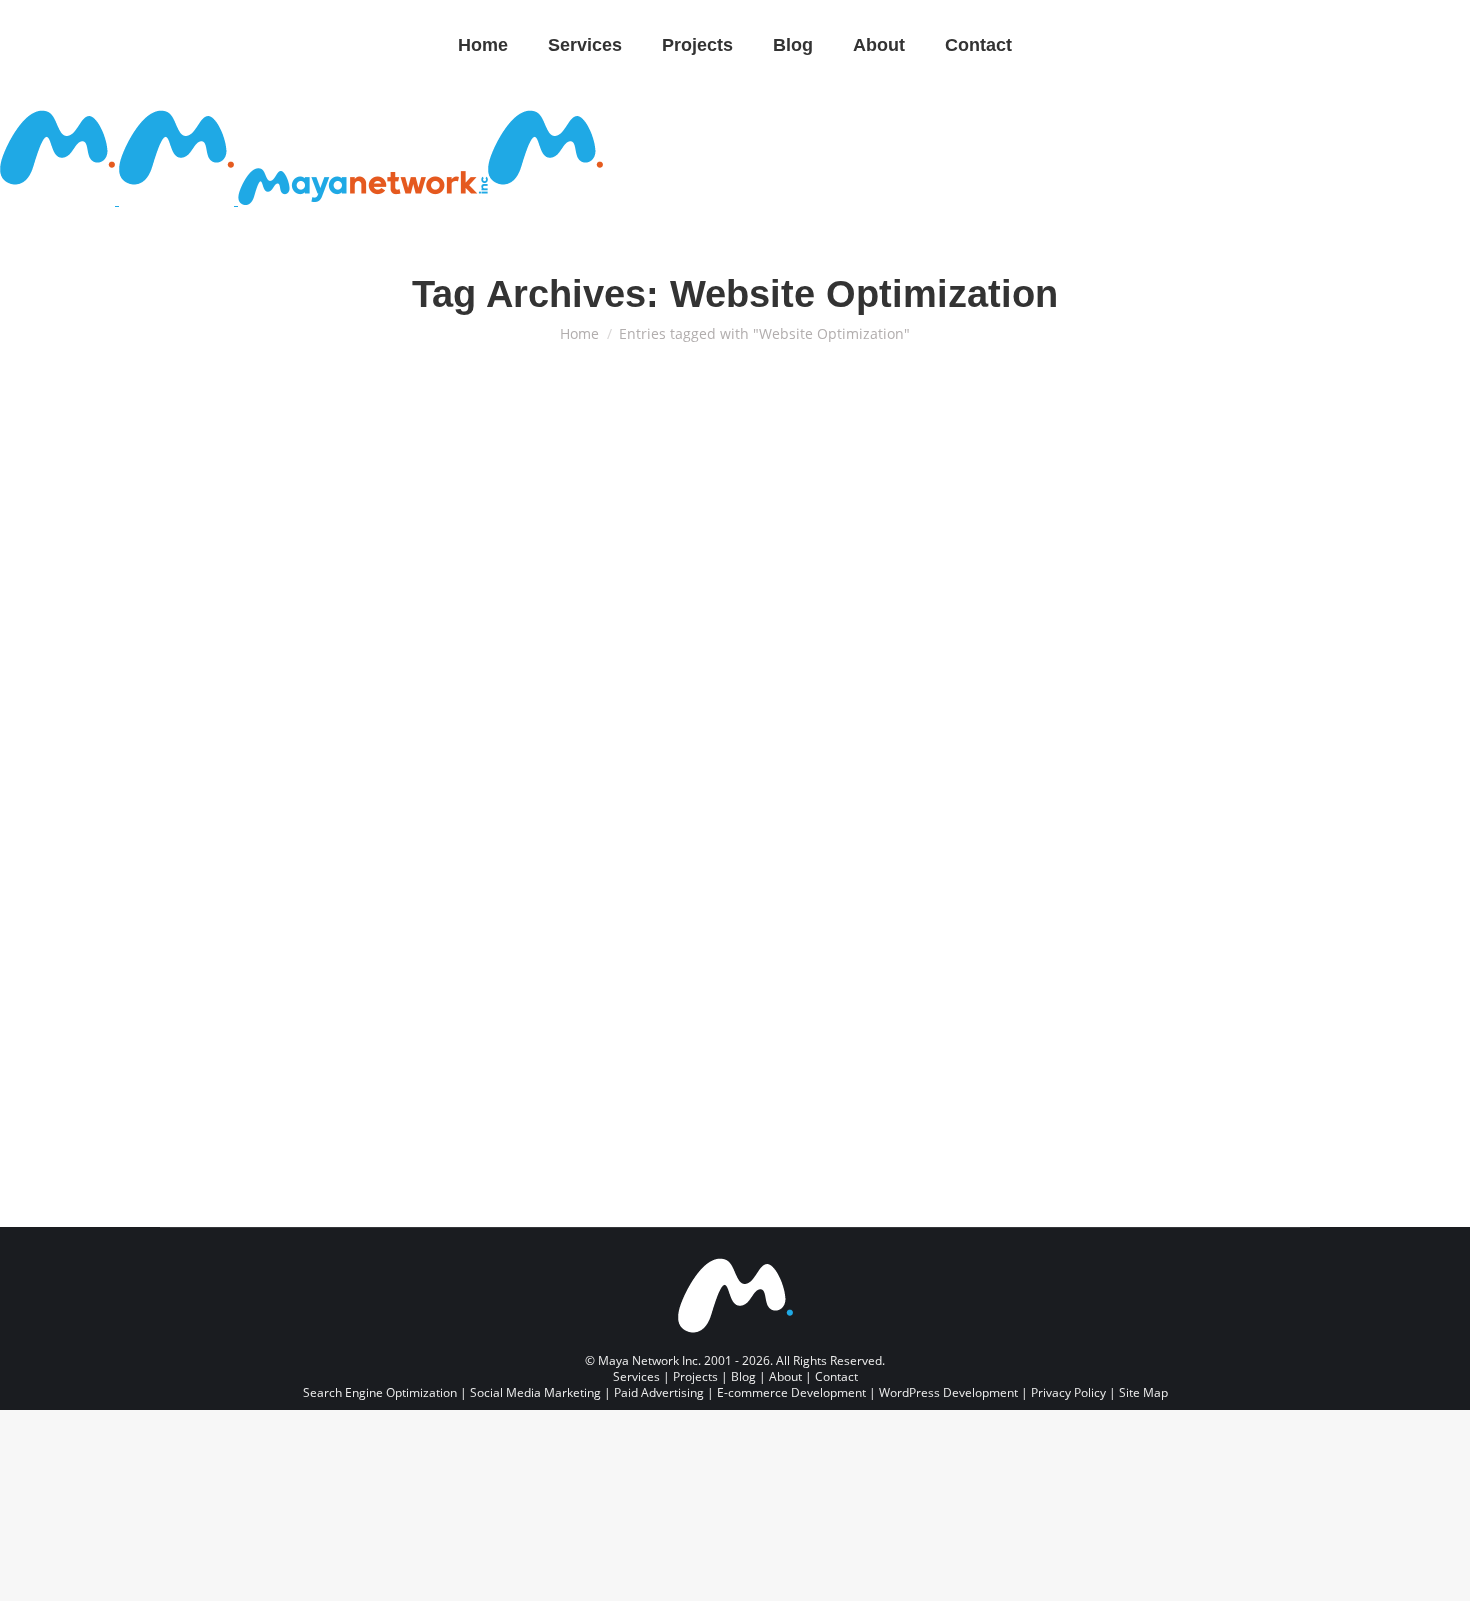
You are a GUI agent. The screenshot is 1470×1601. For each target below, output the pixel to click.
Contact (836, 1376)
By (207, 879)
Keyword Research (779, 847)
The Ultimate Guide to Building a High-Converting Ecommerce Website (329, 789)
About (785, 1376)
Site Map (1143, 1392)
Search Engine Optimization (645, 847)
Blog (743, 1376)
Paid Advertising (659, 1392)
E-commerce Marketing (307, 863)
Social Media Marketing (535, 1392)
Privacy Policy (1068, 1392)
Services (636, 1376)
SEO (848, 847)
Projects (695, 1376)
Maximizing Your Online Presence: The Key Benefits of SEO (721, 789)
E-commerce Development (239, 847)
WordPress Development (948, 1392)
